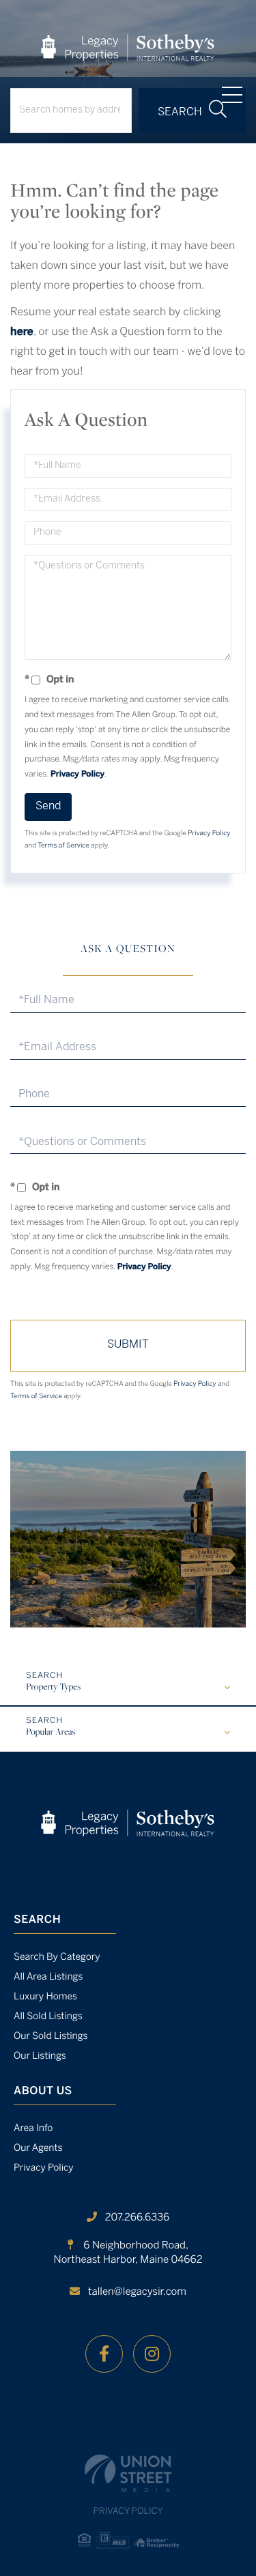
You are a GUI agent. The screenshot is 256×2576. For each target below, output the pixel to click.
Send (48, 806)
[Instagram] (152, 2354)
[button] (192, 111)
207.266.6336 (137, 2218)
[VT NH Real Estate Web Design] (128, 2473)
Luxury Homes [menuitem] (45, 1997)
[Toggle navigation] (232, 95)
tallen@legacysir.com (137, 2292)
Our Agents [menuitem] (38, 2148)
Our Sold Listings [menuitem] (51, 2037)
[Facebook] (104, 2354)
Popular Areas (51, 1733)
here (22, 333)
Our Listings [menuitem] (40, 2056)
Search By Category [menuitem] (57, 1957)
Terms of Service (63, 846)
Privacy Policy (77, 775)
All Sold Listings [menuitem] (48, 2017)
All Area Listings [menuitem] (48, 1977)
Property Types (53, 1688)
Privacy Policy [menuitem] (44, 2168)
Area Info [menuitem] (33, 2129)
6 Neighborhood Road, (128, 2253)
